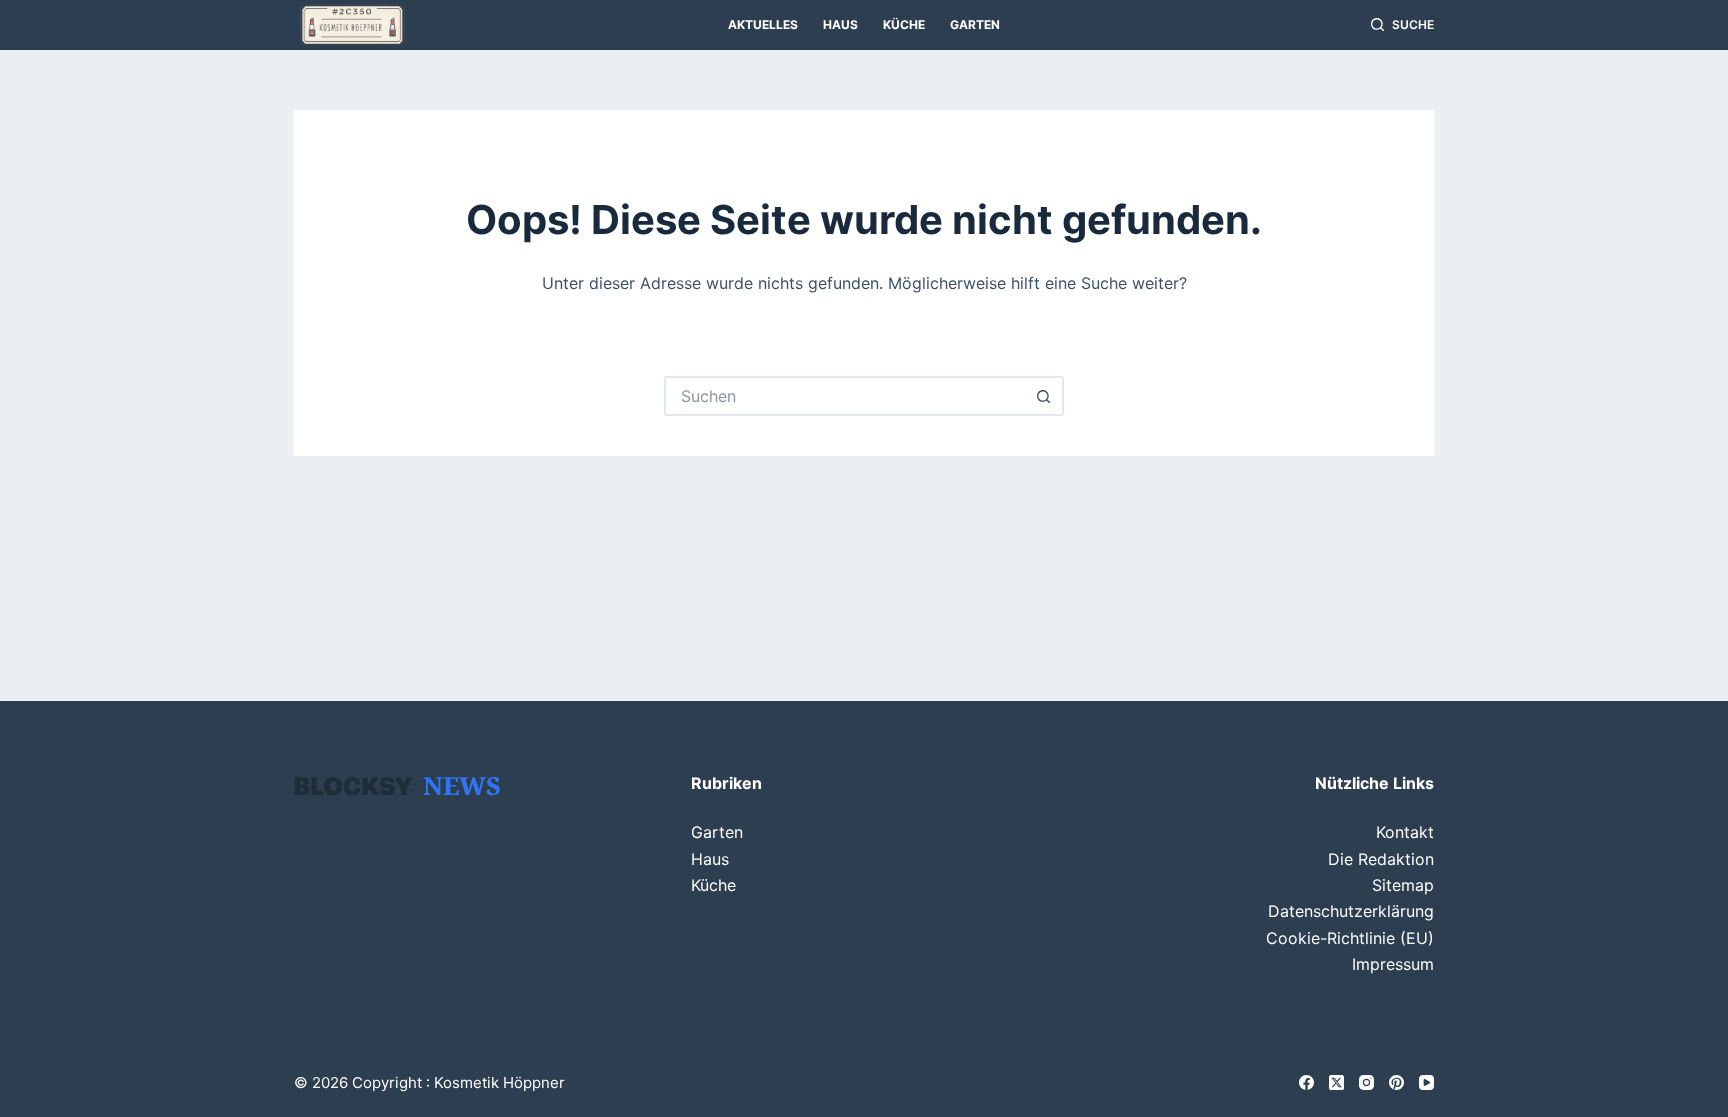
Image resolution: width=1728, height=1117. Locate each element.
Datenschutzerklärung (1351, 911)
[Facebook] (1306, 1082)
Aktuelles (763, 24)
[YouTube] (1426, 1082)
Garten (975, 24)
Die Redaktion (1381, 859)
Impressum (1393, 964)
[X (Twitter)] (1336, 1082)
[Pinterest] (1396, 1082)
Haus (840, 24)
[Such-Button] (1044, 396)
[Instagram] (1366, 1082)
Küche (904, 24)
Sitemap (1403, 885)
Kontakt (1405, 832)
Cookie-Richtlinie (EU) (1350, 938)
